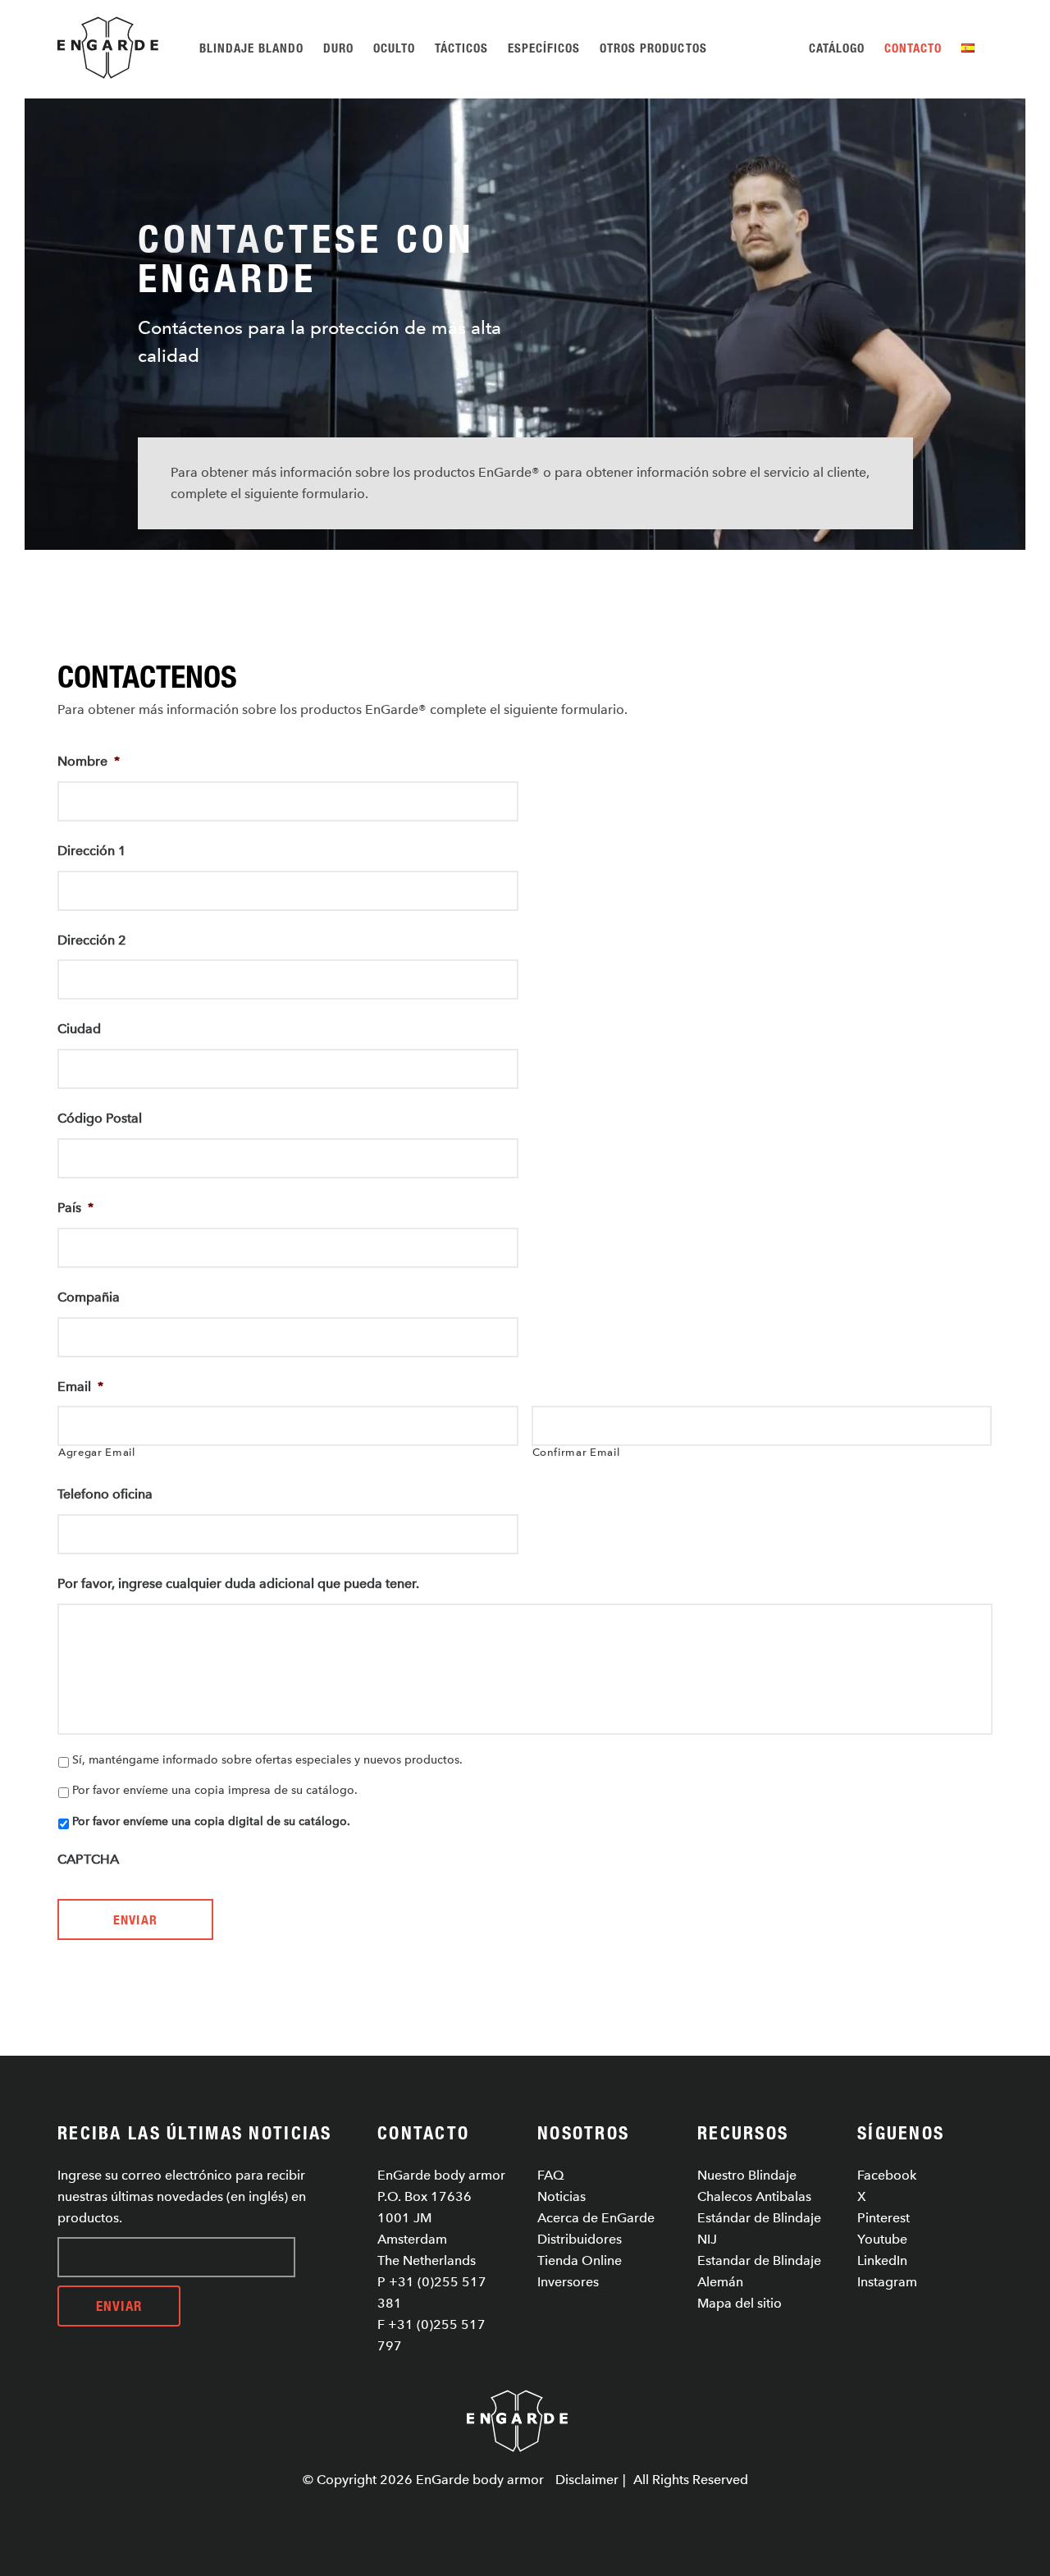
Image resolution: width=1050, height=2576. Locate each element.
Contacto (913, 48)
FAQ (551, 2175)
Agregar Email (97, 1452)
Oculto (394, 48)
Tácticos (461, 48)
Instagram (887, 2282)
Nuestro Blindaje (747, 2175)
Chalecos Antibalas (754, 2196)
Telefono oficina (105, 1494)
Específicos (544, 48)
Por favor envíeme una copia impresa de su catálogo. (215, 1790)
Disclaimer (587, 2480)
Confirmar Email (576, 1452)
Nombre (89, 761)
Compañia (89, 1297)
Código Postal (100, 1118)
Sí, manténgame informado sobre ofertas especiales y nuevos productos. (267, 1760)
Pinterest (883, 2218)
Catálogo (837, 48)
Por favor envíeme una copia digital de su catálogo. (211, 1821)
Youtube (882, 2239)
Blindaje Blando (251, 48)
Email (80, 1386)
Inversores (568, 2282)
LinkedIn (882, 2260)
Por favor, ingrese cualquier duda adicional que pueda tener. (238, 1583)
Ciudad (79, 1029)
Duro (338, 48)
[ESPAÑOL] (971, 48)
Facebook (887, 2175)
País (75, 1208)
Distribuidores (580, 2239)
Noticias (562, 2196)
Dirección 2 (92, 940)
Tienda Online (580, 2260)
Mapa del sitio (740, 2303)
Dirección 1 (92, 851)
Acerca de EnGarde (596, 2218)
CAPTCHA (88, 1859)
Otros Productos (653, 48)
